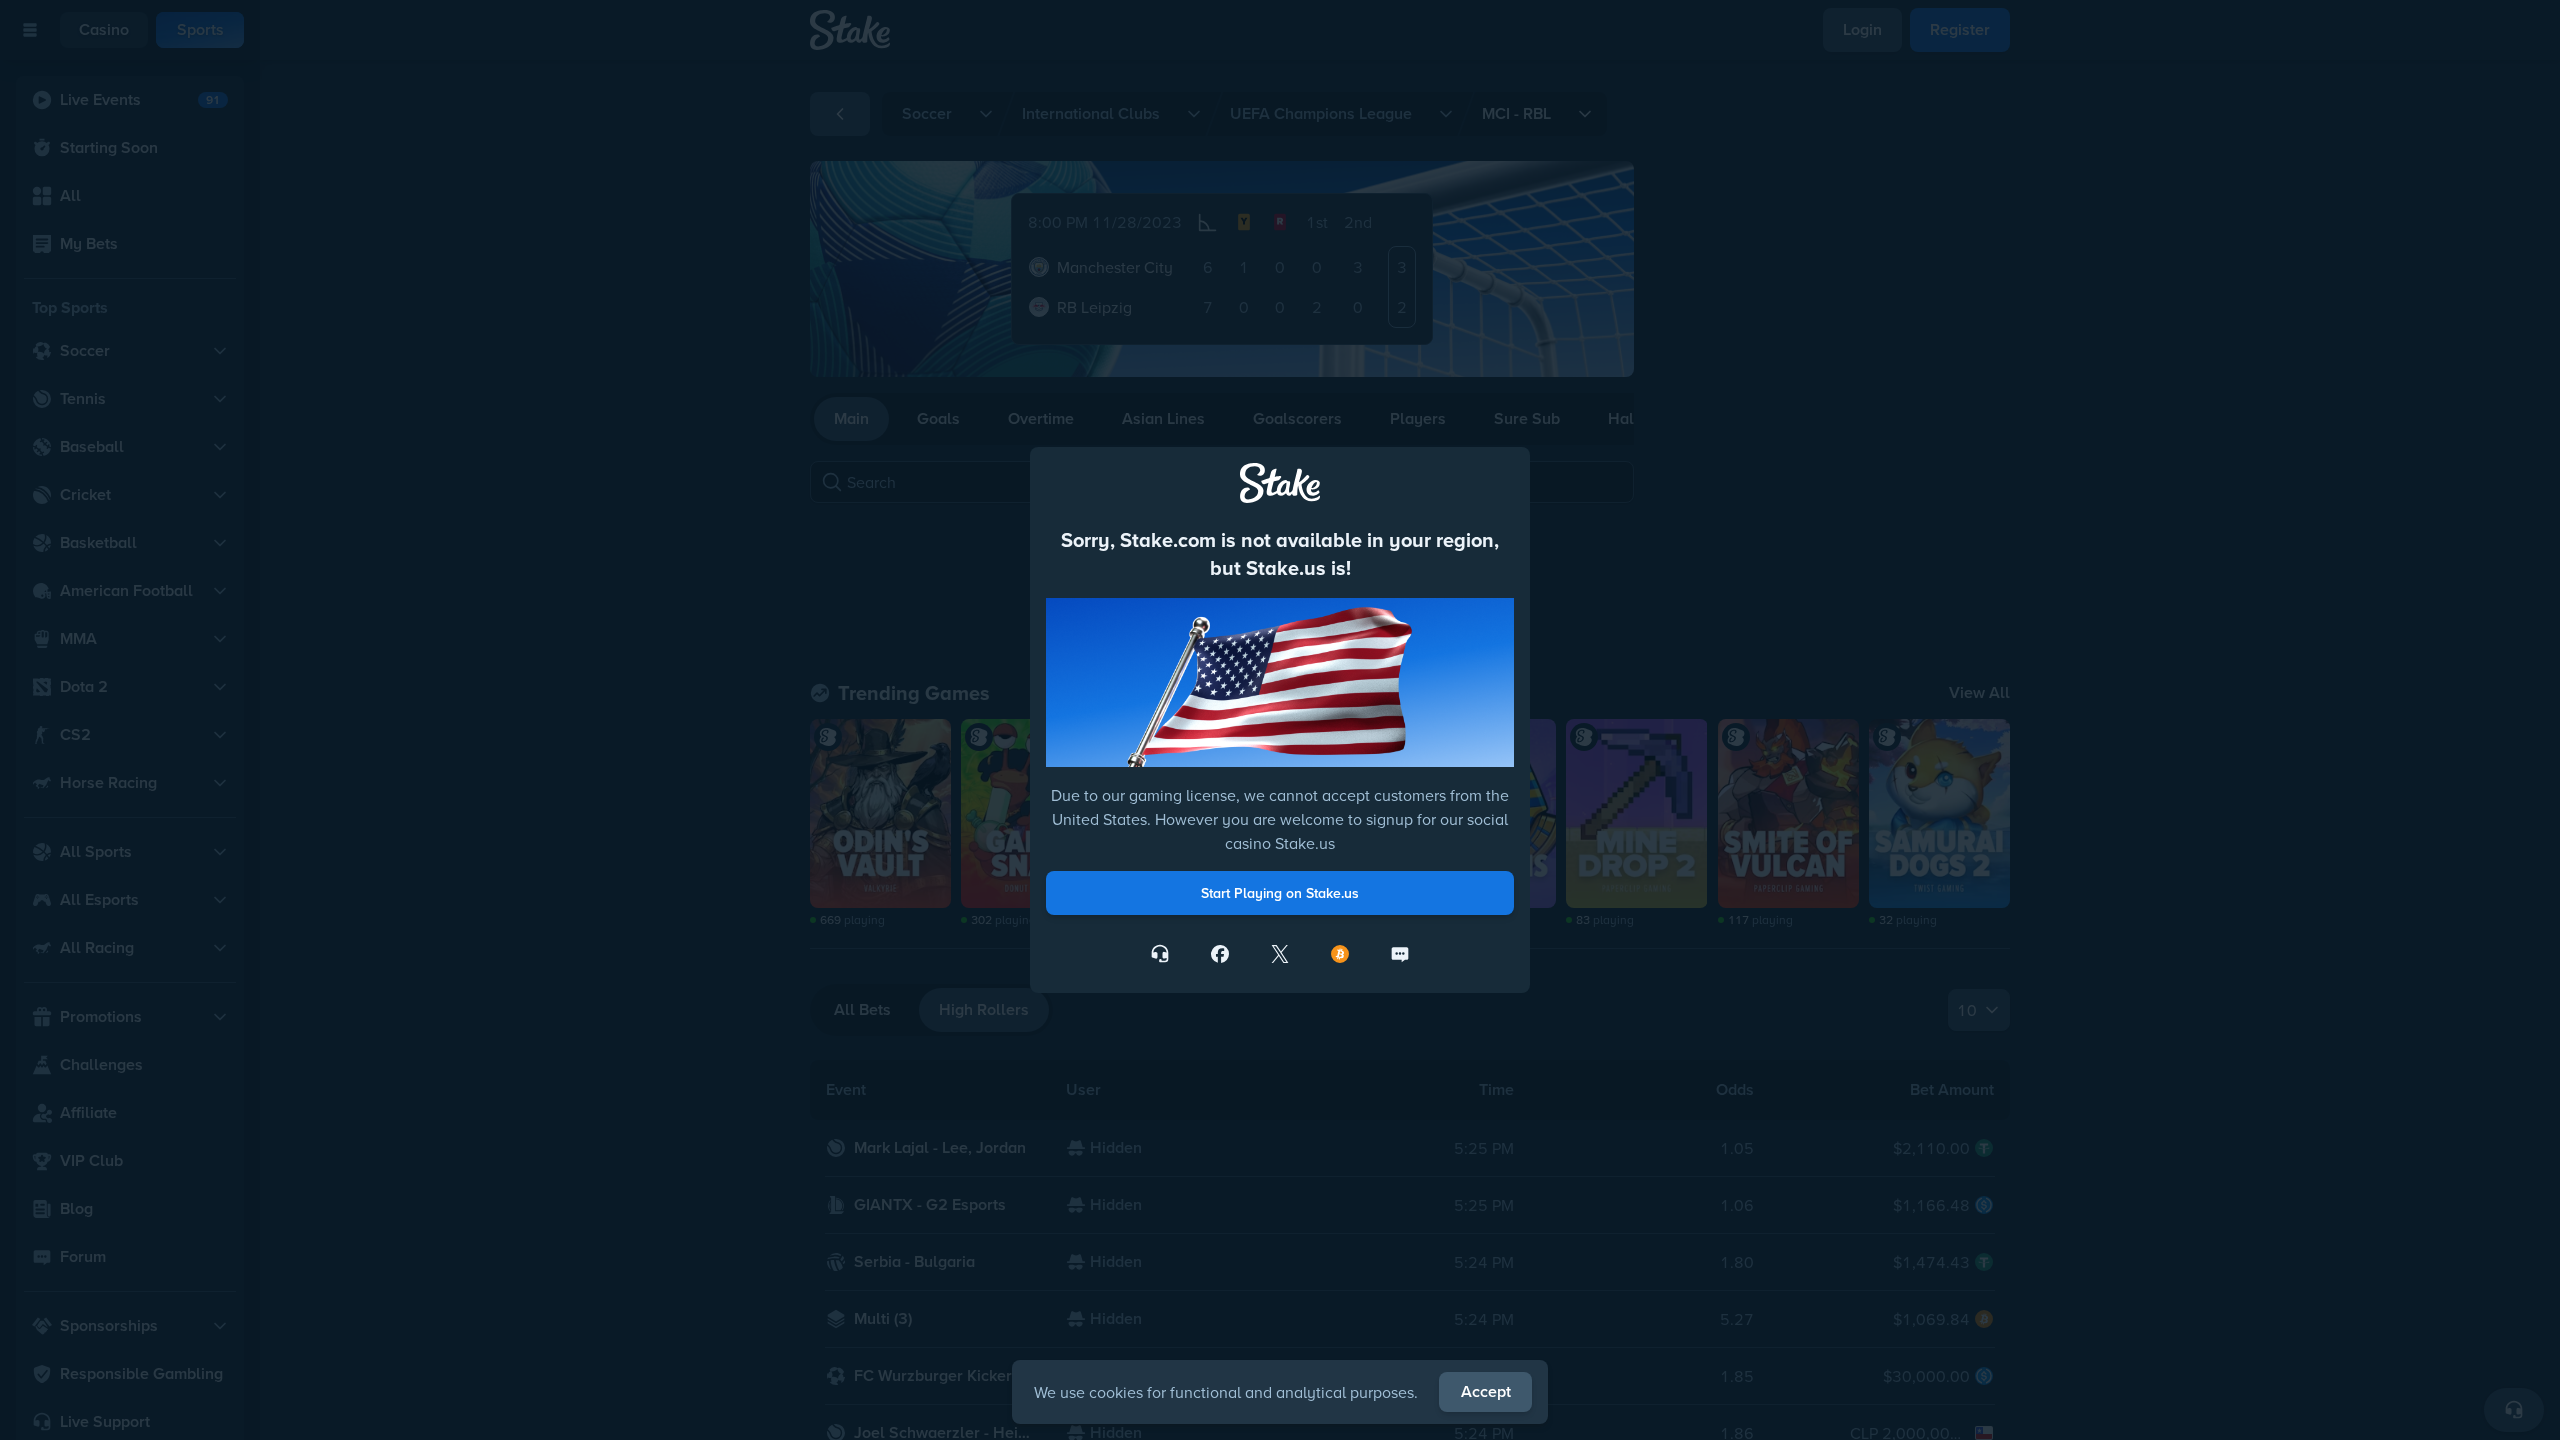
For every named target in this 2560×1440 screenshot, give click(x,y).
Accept (1486, 1391)
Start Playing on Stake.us (1280, 893)
